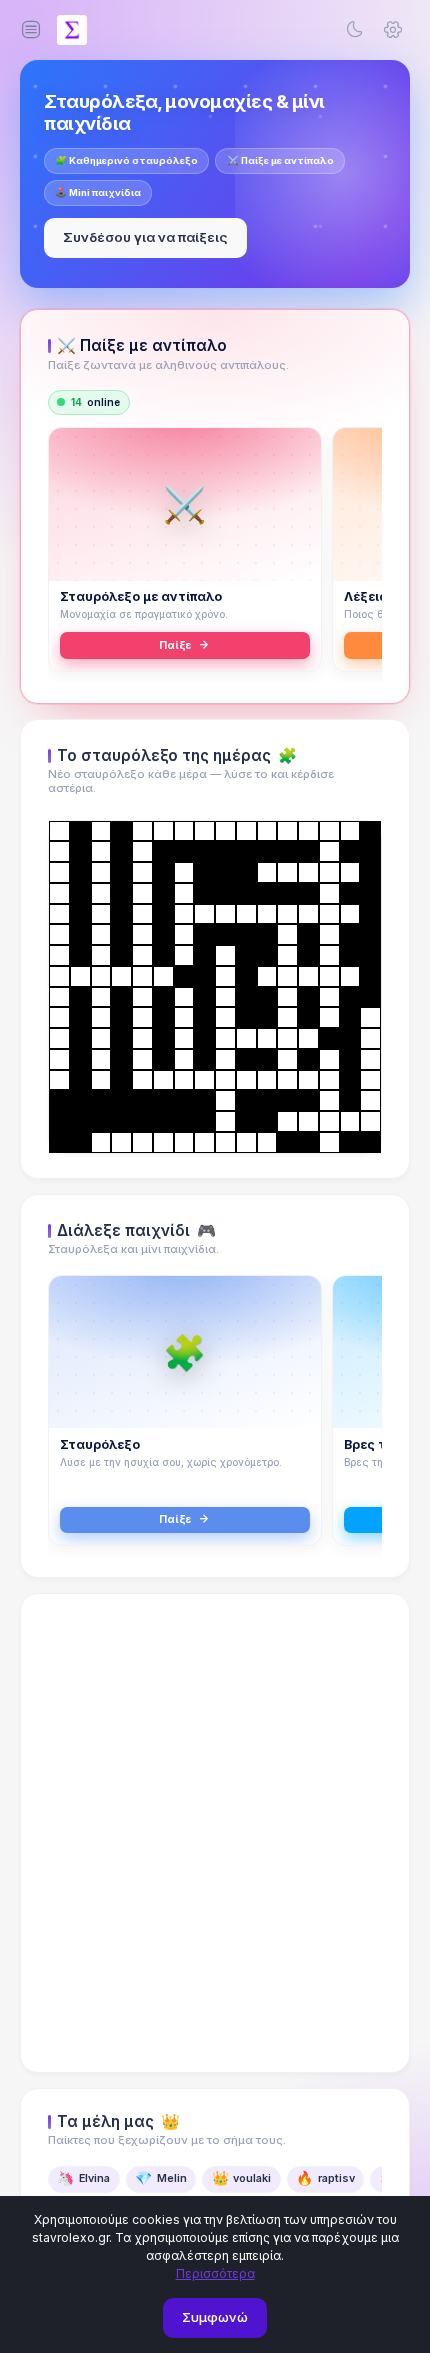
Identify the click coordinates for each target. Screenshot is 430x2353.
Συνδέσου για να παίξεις (145, 237)
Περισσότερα (215, 2273)
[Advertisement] (215, 1833)
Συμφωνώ (215, 2317)
